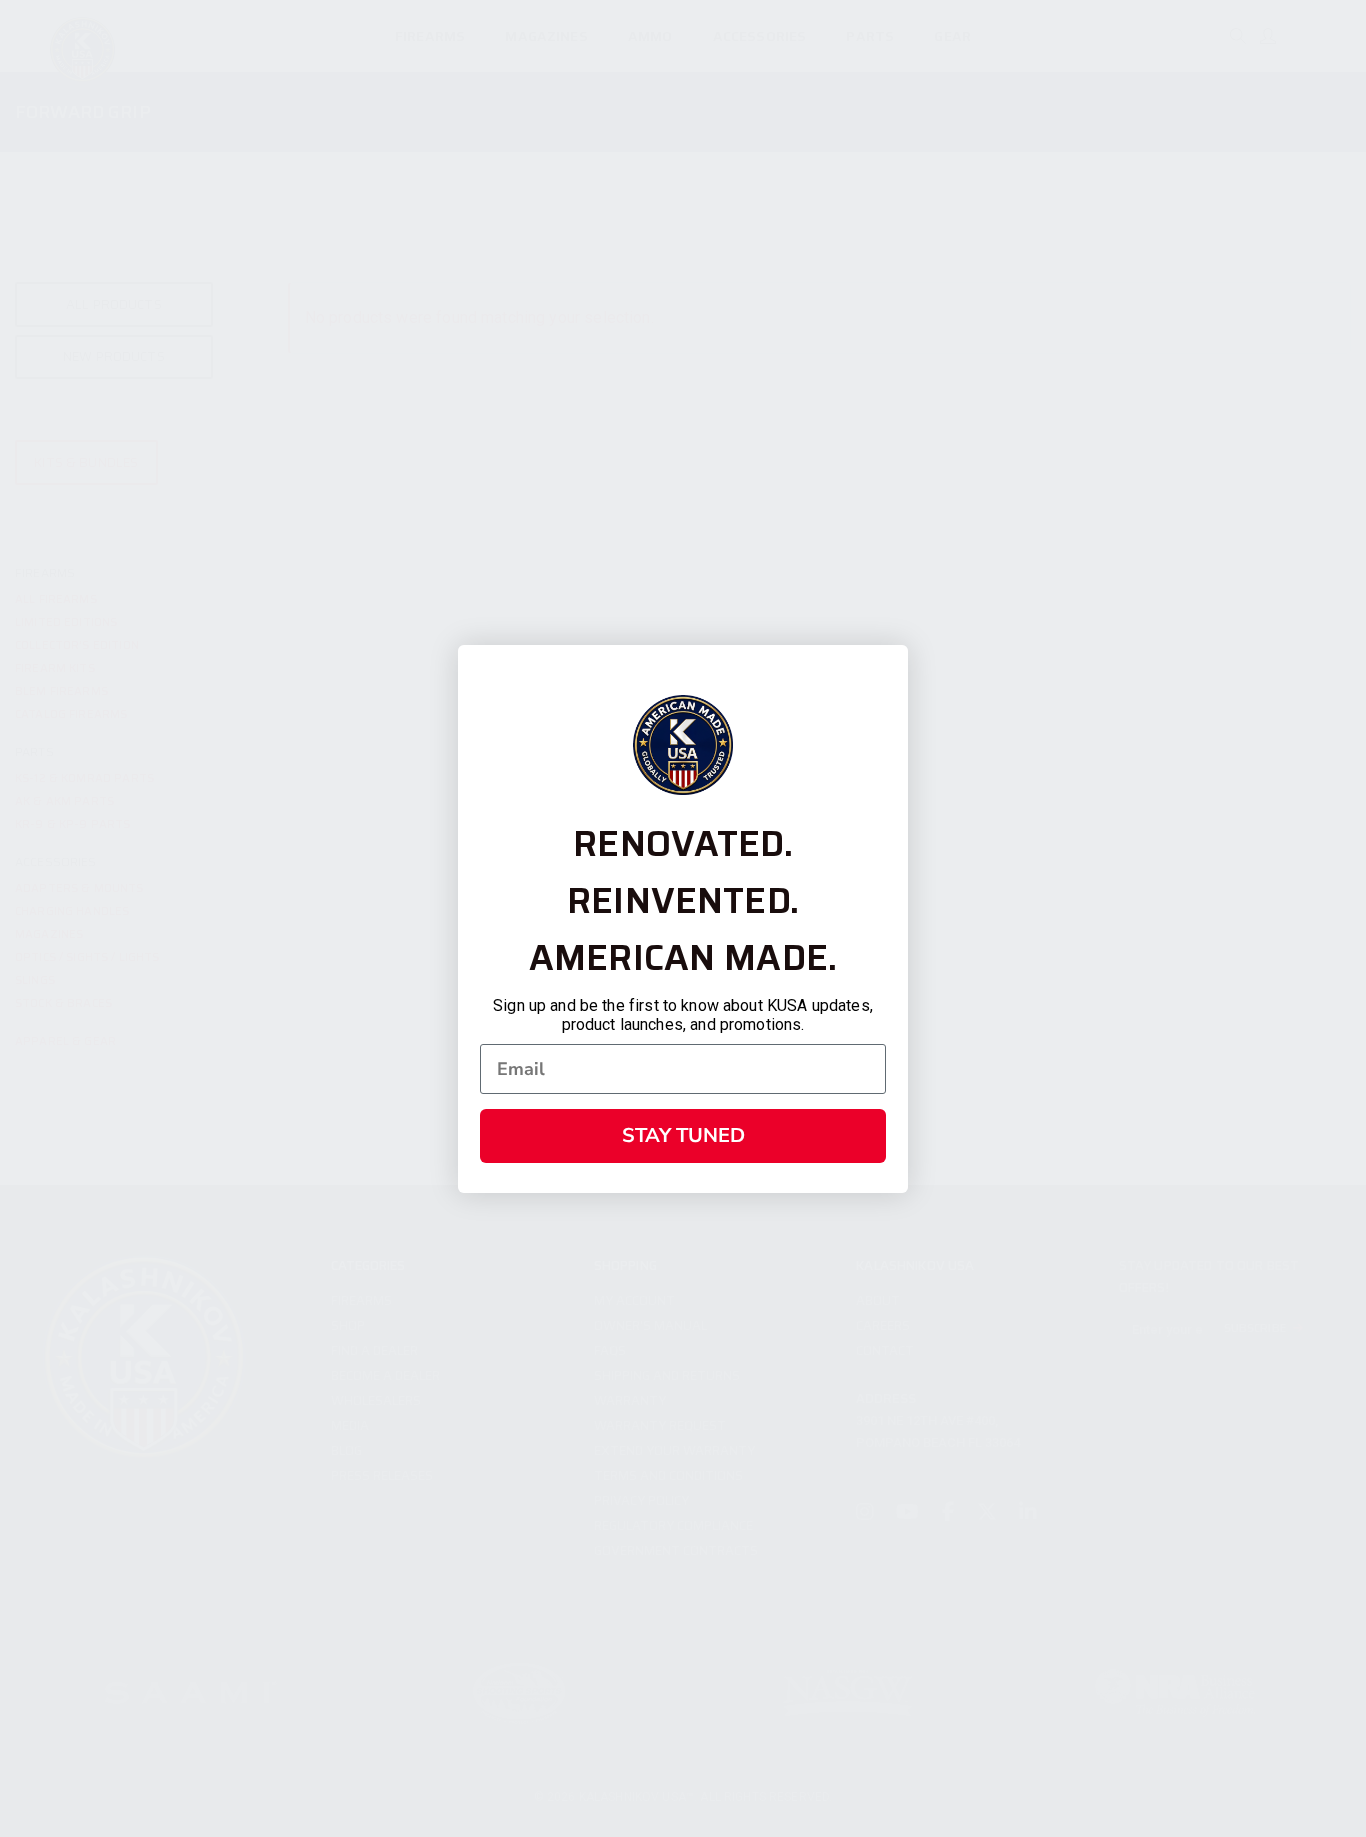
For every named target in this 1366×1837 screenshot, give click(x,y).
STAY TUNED (683, 1135)
